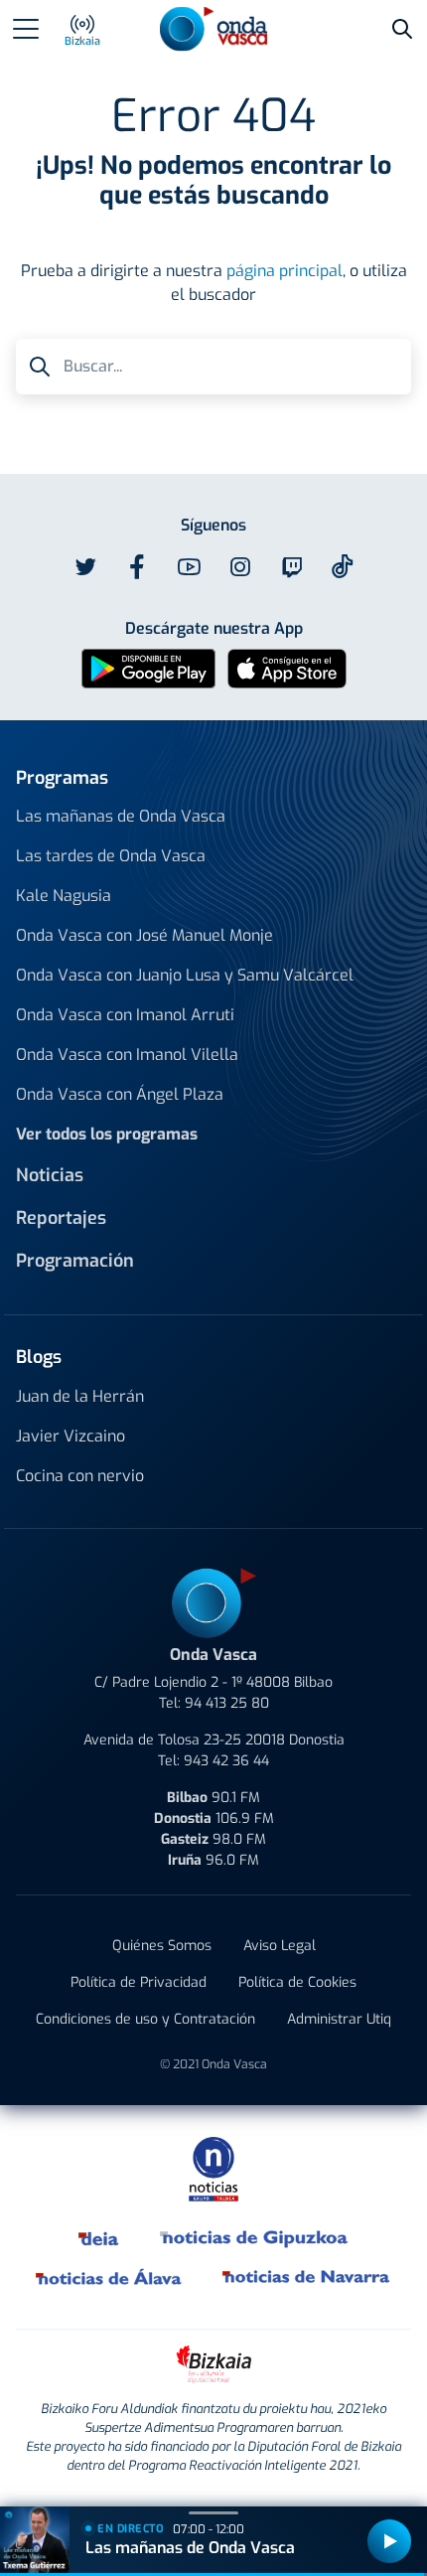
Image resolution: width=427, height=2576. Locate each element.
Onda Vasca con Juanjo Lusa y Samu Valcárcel (185, 975)
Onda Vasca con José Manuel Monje (144, 935)
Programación (75, 1261)
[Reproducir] (389, 2541)
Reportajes (61, 1218)
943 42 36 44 (226, 1761)
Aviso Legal (280, 1946)
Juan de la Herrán (80, 1396)
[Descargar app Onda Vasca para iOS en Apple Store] (287, 667)
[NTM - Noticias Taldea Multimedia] (213, 2168)
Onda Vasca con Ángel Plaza (120, 1094)
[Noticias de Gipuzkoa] (255, 2237)
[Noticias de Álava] (109, 2277)
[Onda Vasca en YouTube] (189, 567)
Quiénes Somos (162, 1946)
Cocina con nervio (80, 1476)
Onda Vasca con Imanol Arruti (125, 1015)
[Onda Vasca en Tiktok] (343, 566)
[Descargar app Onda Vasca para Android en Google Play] (148, 667)
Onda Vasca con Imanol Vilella (127, 1055)
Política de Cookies (297, 1982)
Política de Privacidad (139, 1982)
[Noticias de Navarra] (307, 2277)
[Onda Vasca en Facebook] (137, 567)
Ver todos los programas (107, 1134)
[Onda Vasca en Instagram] (240, 567)
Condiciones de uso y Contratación (145, 2019)
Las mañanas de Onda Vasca (121, 816)
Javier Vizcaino (71, 1436)
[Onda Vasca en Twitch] (292, 567)
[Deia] (99, 2237)
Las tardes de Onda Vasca (111, 856)
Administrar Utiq (339, 2019)
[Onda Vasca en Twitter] (85, 567)
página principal (285, 271)
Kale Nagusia (64, 896)
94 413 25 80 (227, 1703)
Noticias (50, 1175)
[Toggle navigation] (26, 29)
